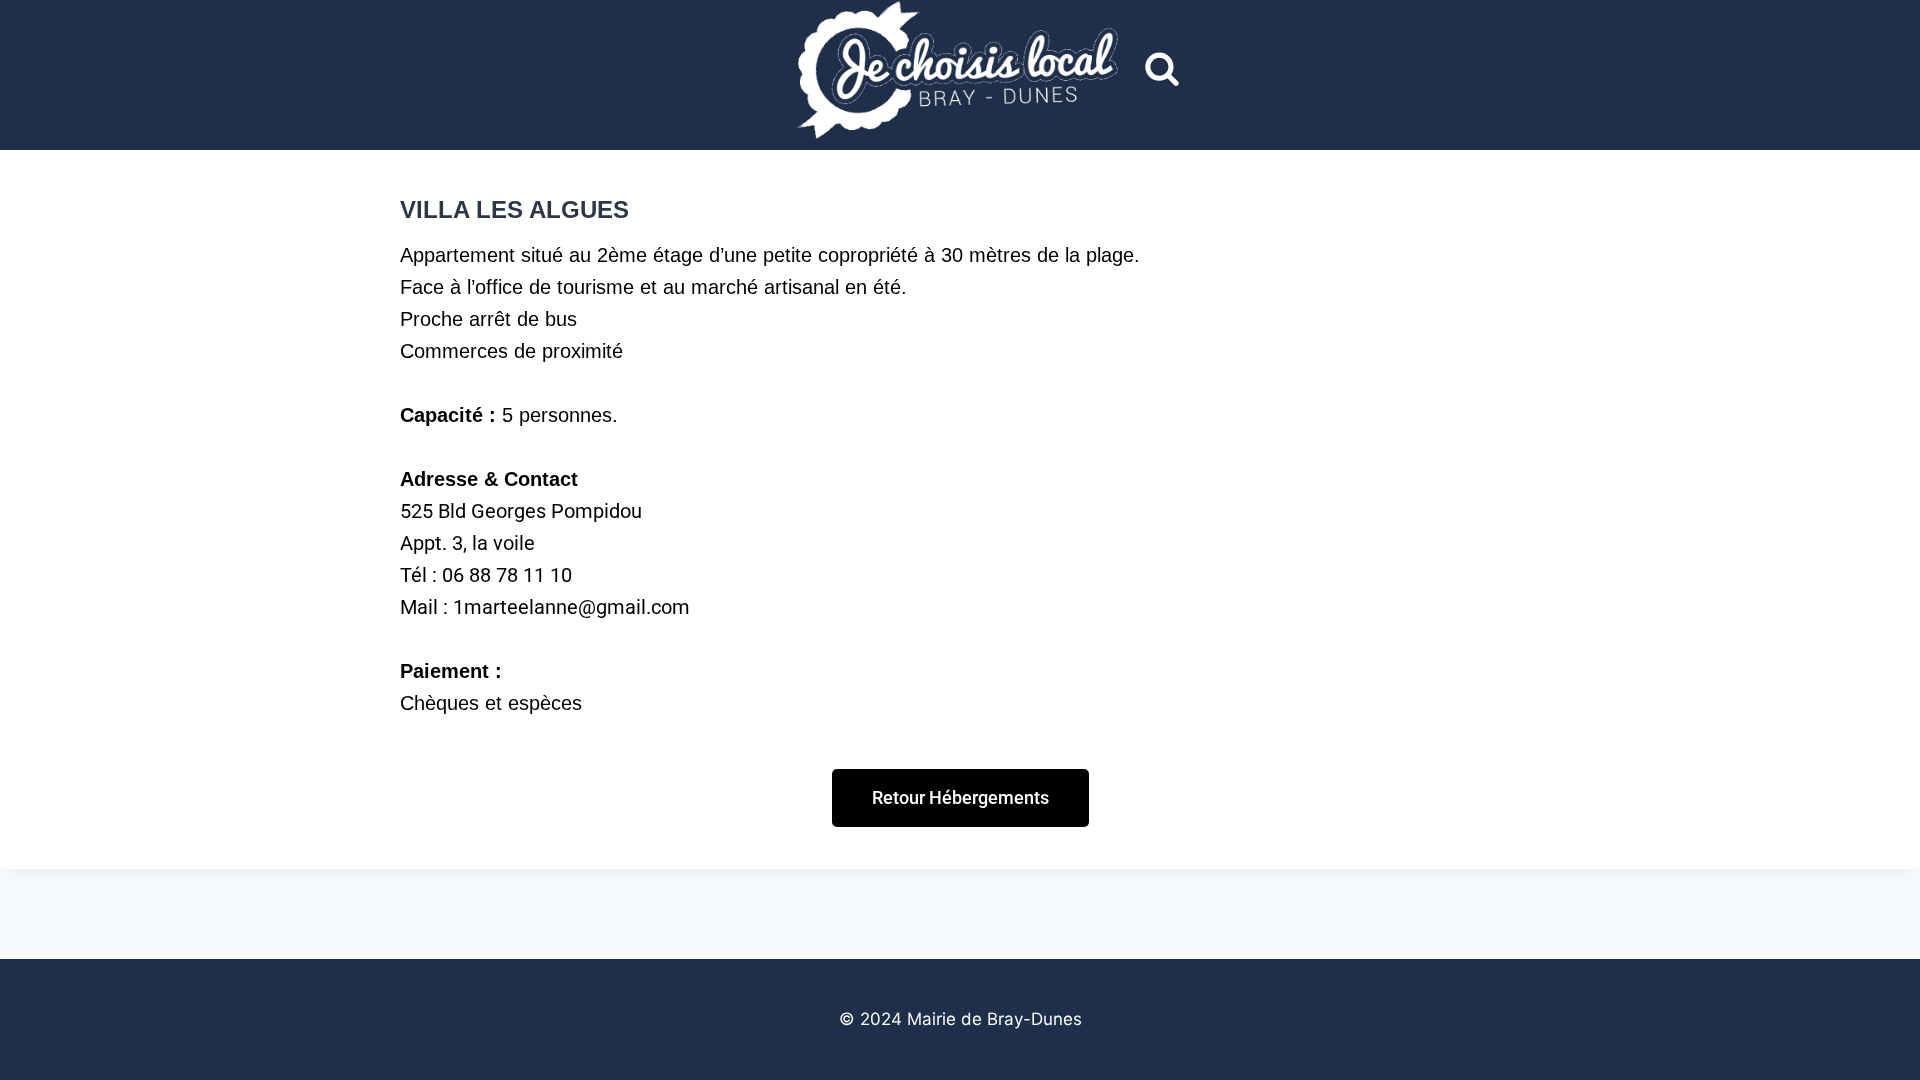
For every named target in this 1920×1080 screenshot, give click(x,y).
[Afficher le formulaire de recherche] (1162, 70)
